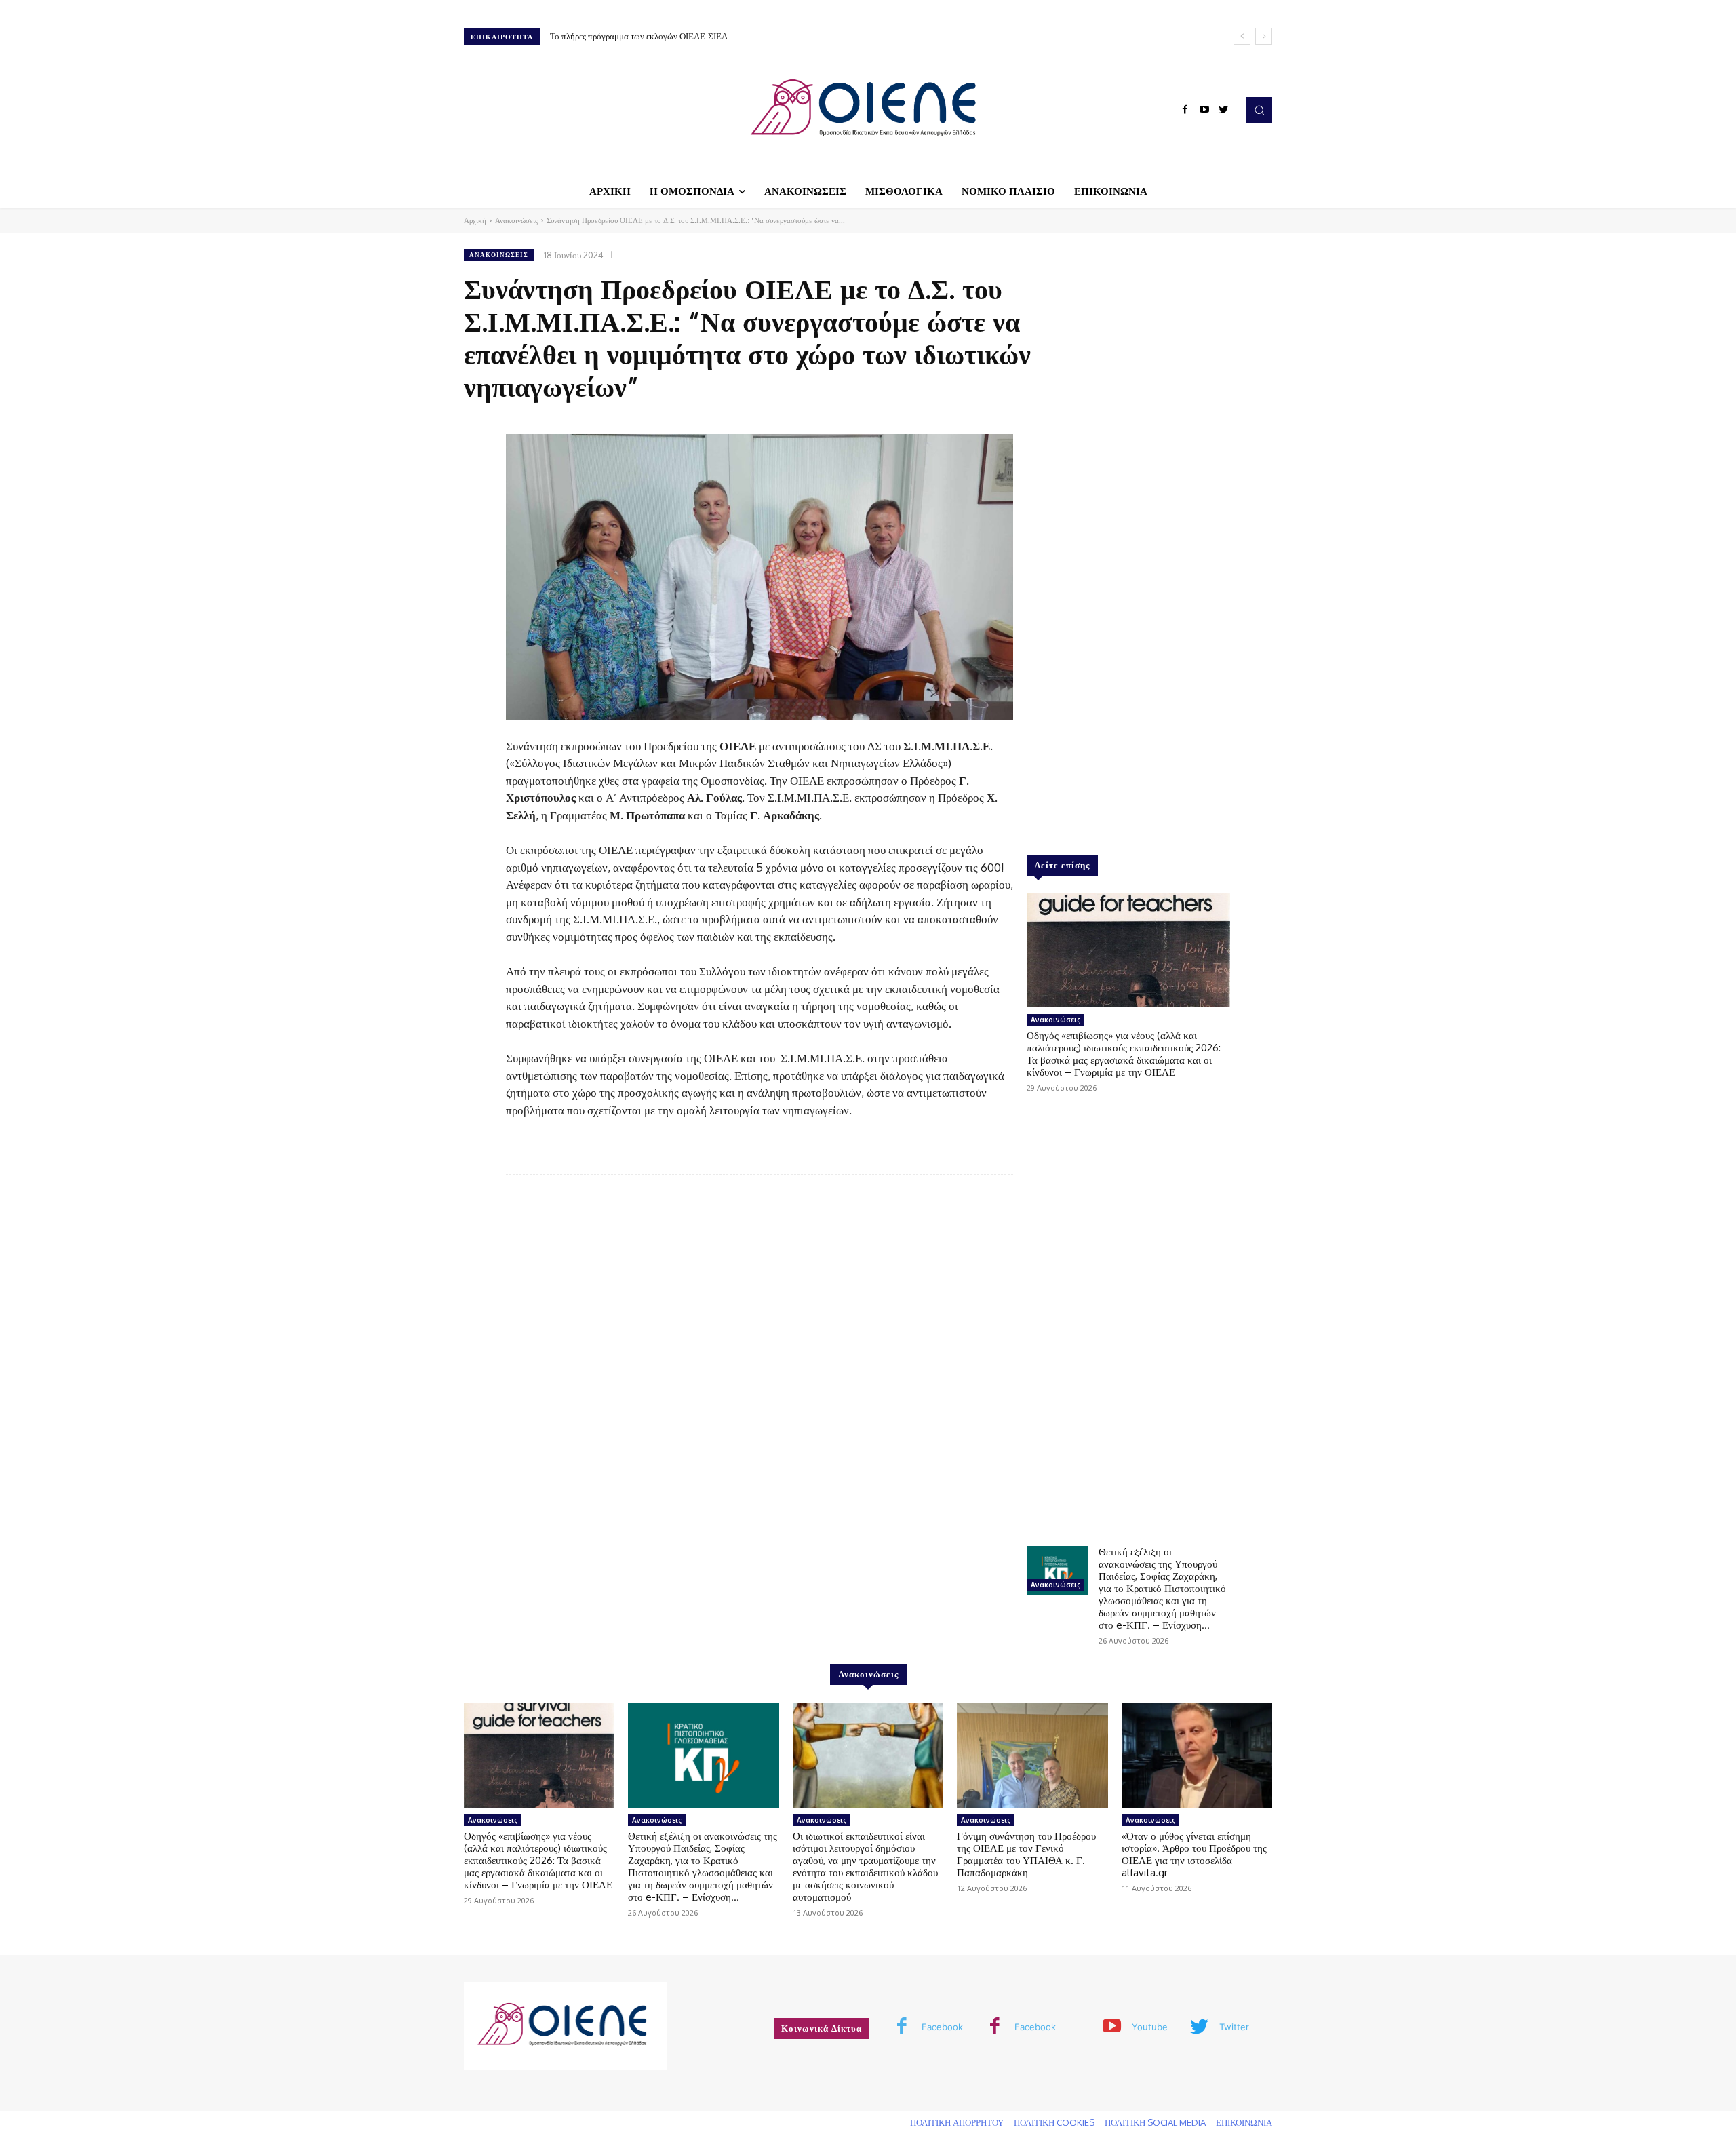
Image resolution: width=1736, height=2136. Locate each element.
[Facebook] (1185, 110)
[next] (1264, 36)
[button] (1259, 110)
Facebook (942, 2027)
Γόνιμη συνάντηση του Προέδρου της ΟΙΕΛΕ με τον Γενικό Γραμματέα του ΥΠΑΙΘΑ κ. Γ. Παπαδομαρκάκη (1026, 1854)
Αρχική (475, 220)
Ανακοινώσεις (516, 220)
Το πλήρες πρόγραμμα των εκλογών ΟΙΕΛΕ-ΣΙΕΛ (639, 36)
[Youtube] (1204, 110)
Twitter (1234, 2027)
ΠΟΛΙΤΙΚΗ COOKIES (1054, 2122)
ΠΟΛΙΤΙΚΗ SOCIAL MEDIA (1155, 2122)
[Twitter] (1223, 110)
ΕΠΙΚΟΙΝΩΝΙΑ (1244, 2122)
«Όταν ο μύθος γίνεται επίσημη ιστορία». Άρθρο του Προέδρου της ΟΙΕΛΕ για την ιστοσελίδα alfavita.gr (1194, 1854)
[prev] (1242, 36)
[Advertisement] (1128, 623)
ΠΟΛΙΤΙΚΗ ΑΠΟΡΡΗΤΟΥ (957, 2122)
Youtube (1150, 2027)
